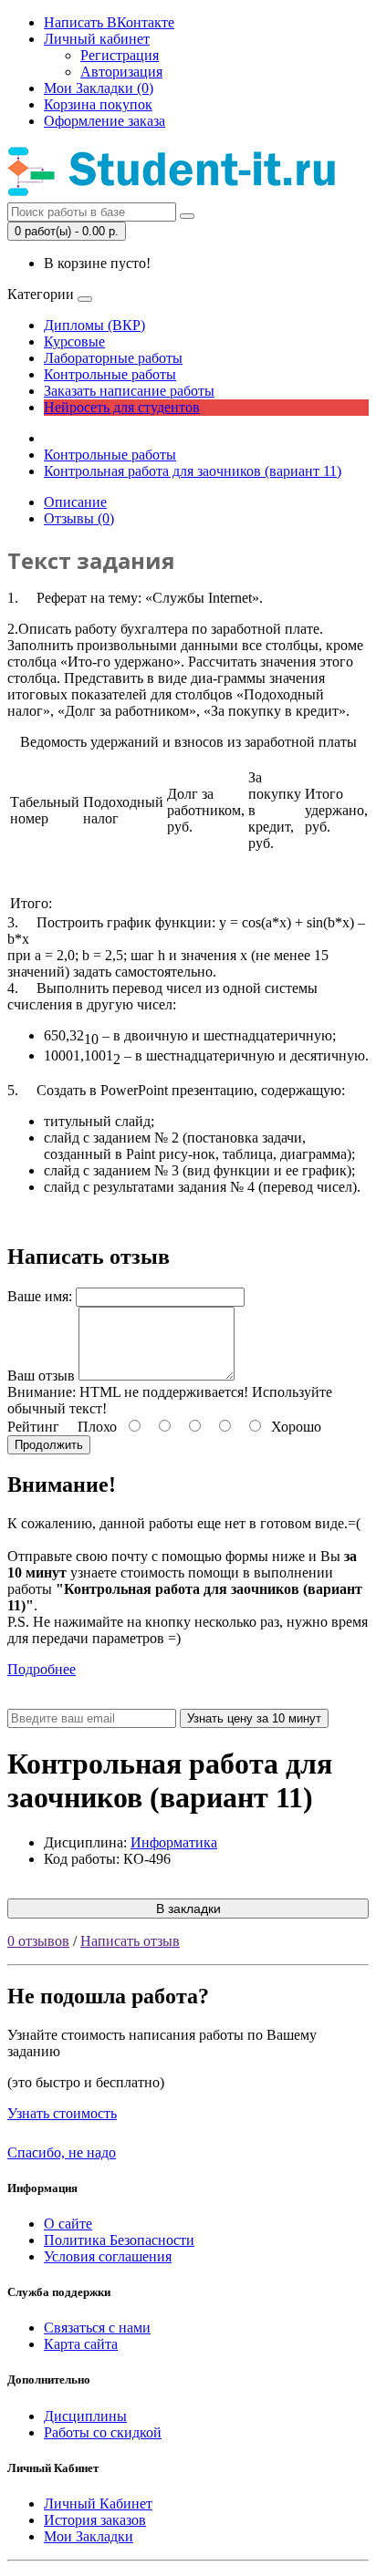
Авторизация (121, 72)
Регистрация (120, 55)
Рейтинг (33, 1427)
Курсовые (74, 341)
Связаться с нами (97, 2328)
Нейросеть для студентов (122, 407)
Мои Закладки (89, 2536)
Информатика (174, 1842)
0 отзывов (38, 1941)
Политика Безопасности (119, 2240)
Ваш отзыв (41, 1376)
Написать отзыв (130, 1941)
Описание (75, 502)
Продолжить (49, 1445)
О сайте (68, 2224)
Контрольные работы (110, 374)
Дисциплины (85, 2416)
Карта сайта (81, 2344)
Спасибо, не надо (62, 2152)
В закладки (188, 1909)
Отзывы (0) (79, 518)
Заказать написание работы (129, 391)
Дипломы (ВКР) (94, 325)
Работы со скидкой (103, 2432)
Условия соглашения (108, 2256)
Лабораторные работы (113, 358)
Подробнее (42, 1669)
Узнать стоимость (62, 2113)
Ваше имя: (40, 1296)
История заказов (95, 2520)
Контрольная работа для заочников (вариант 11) (193, 471)
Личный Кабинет (98, 2504)
